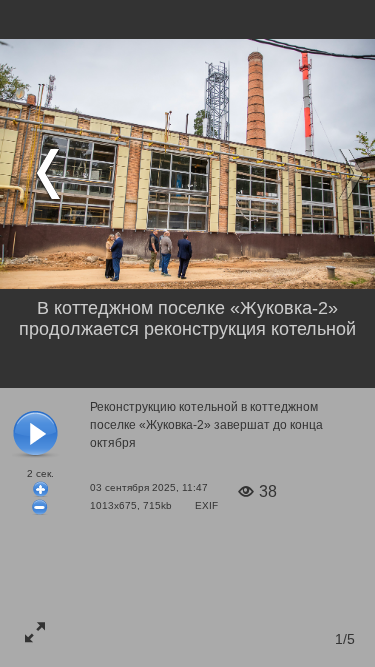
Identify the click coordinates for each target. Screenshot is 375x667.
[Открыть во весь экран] (35, 632)
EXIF (206, 505)
